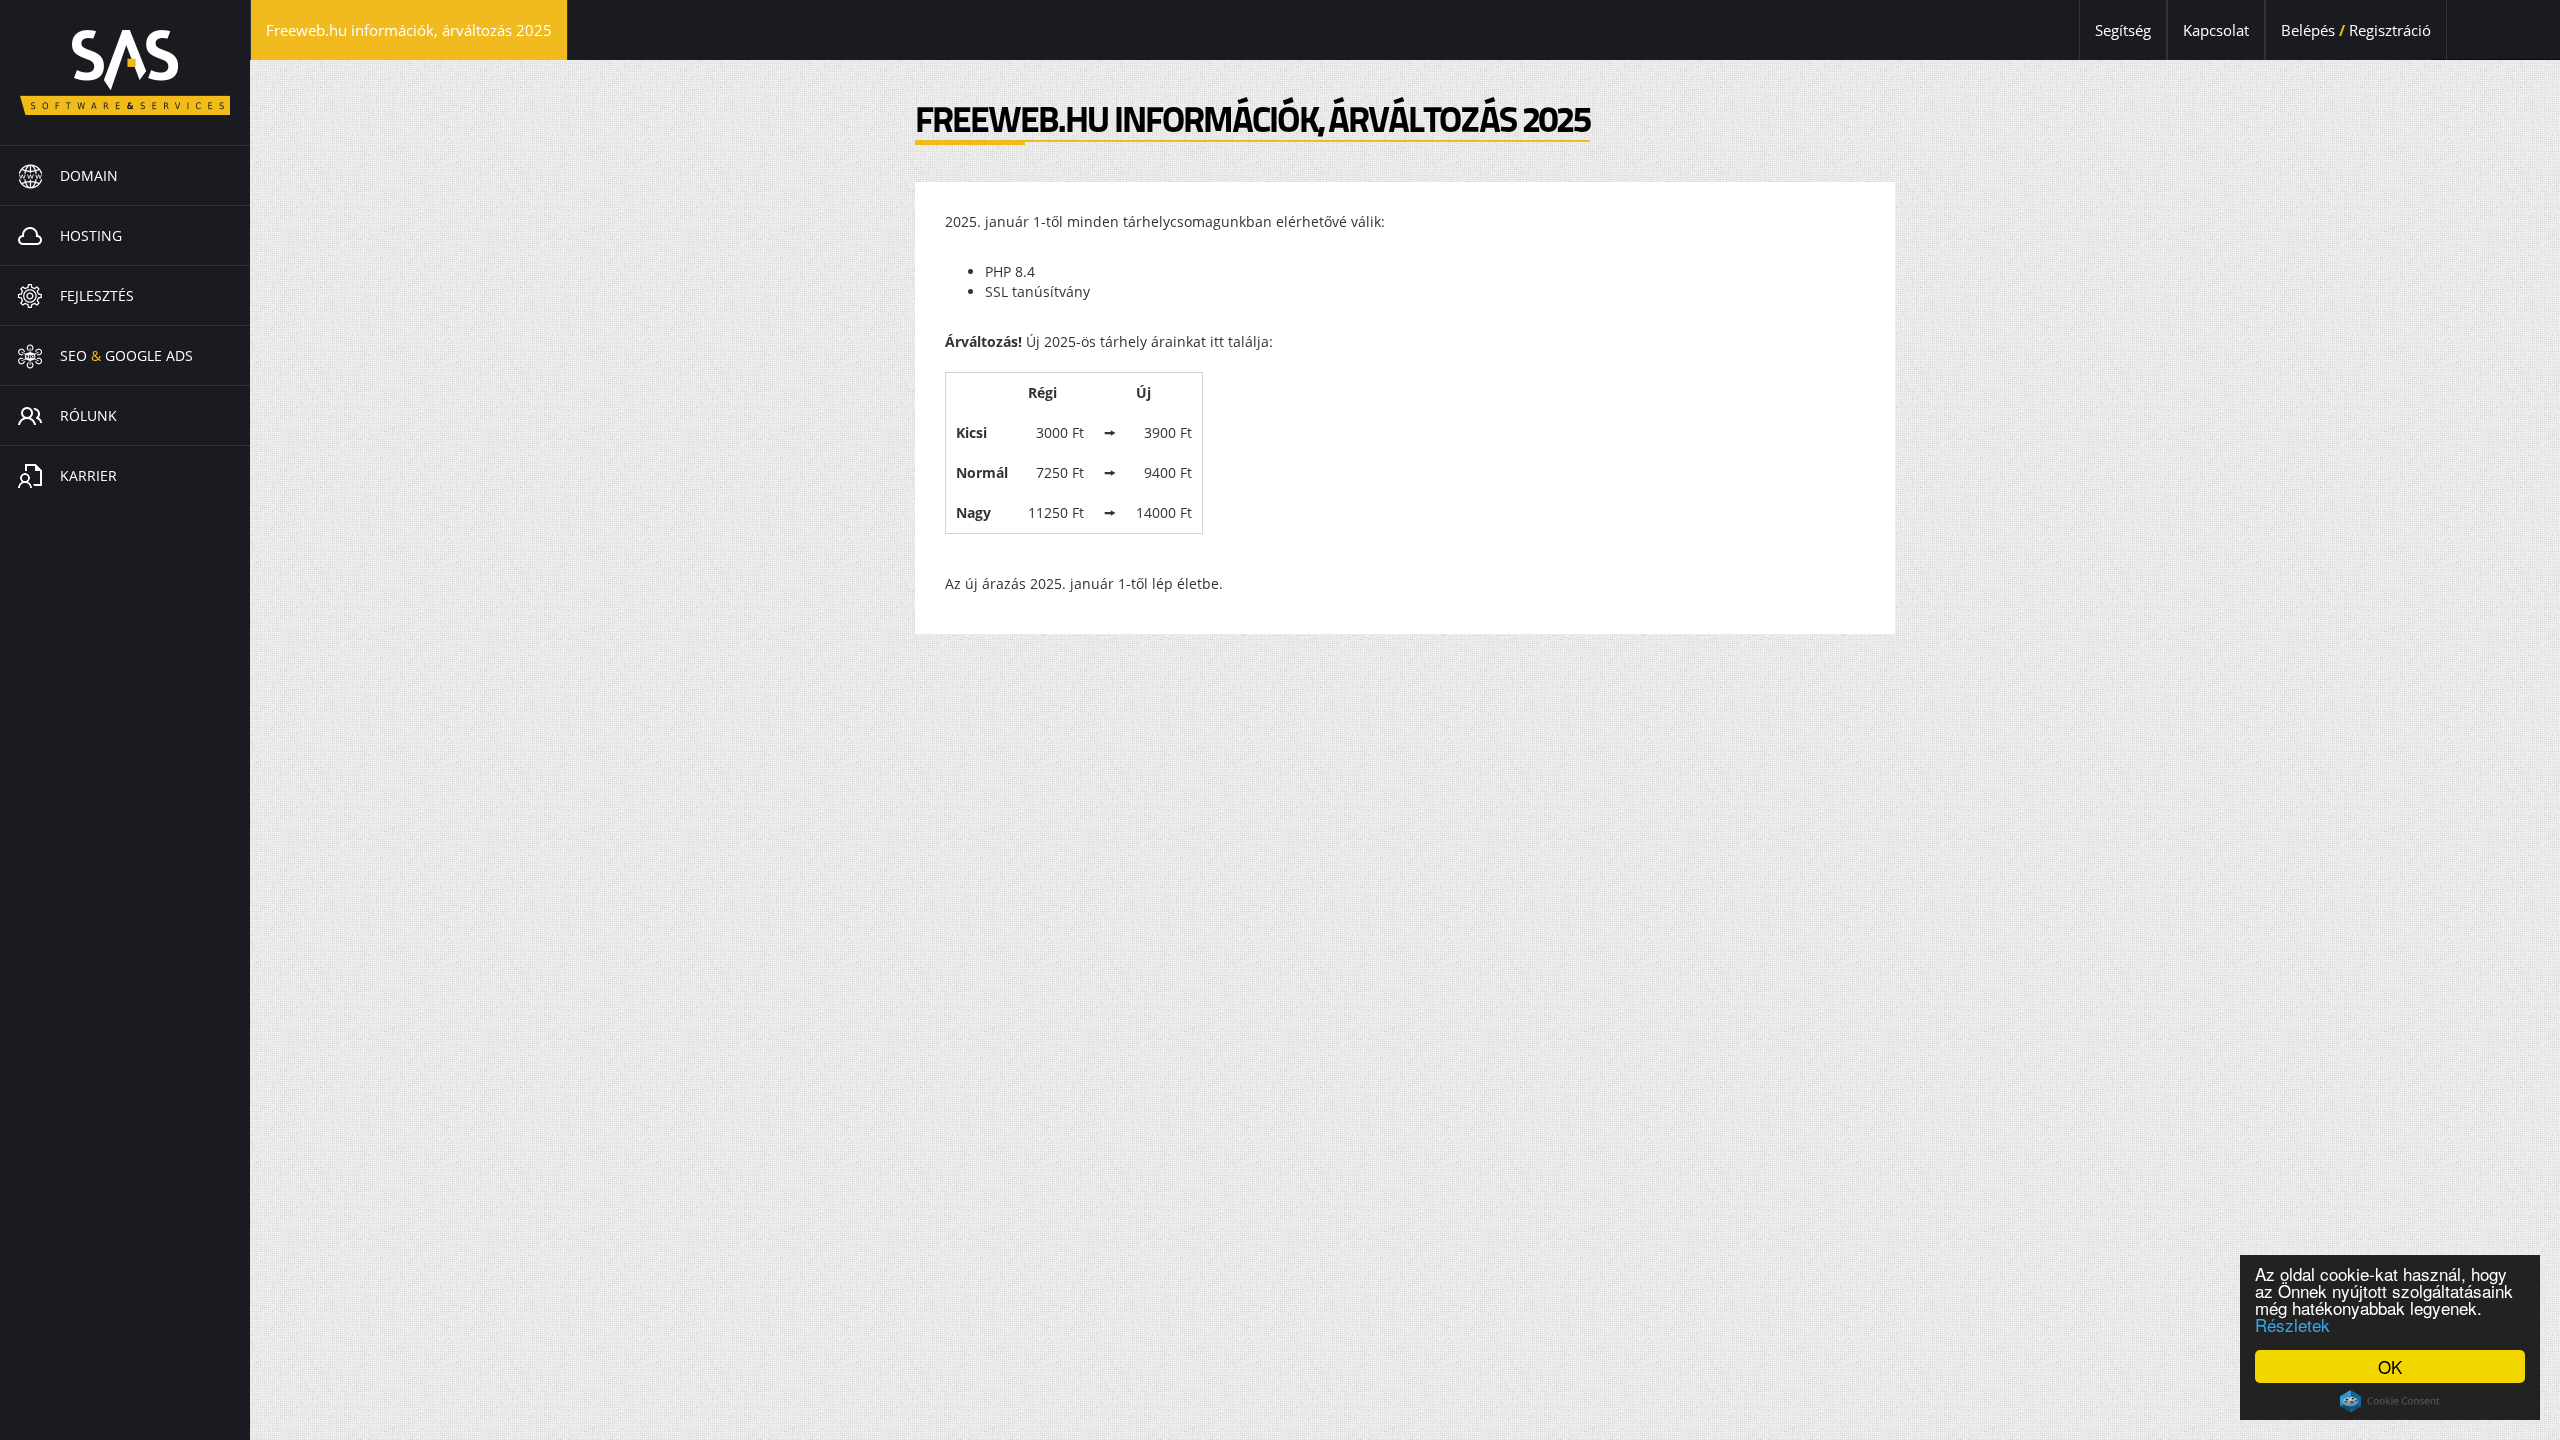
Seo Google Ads (126, 355)
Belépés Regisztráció (2356, 30)
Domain (89, 175)
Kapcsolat (2216, 30)
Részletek (2292, 1324)
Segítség (2123, 30)
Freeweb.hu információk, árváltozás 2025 (417, 29)
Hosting (91, 235)
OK (2390, 1366)
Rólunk (88, 415)
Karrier (88, 475)
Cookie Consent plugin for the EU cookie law (2390, 1401)
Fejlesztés (97, 295)
